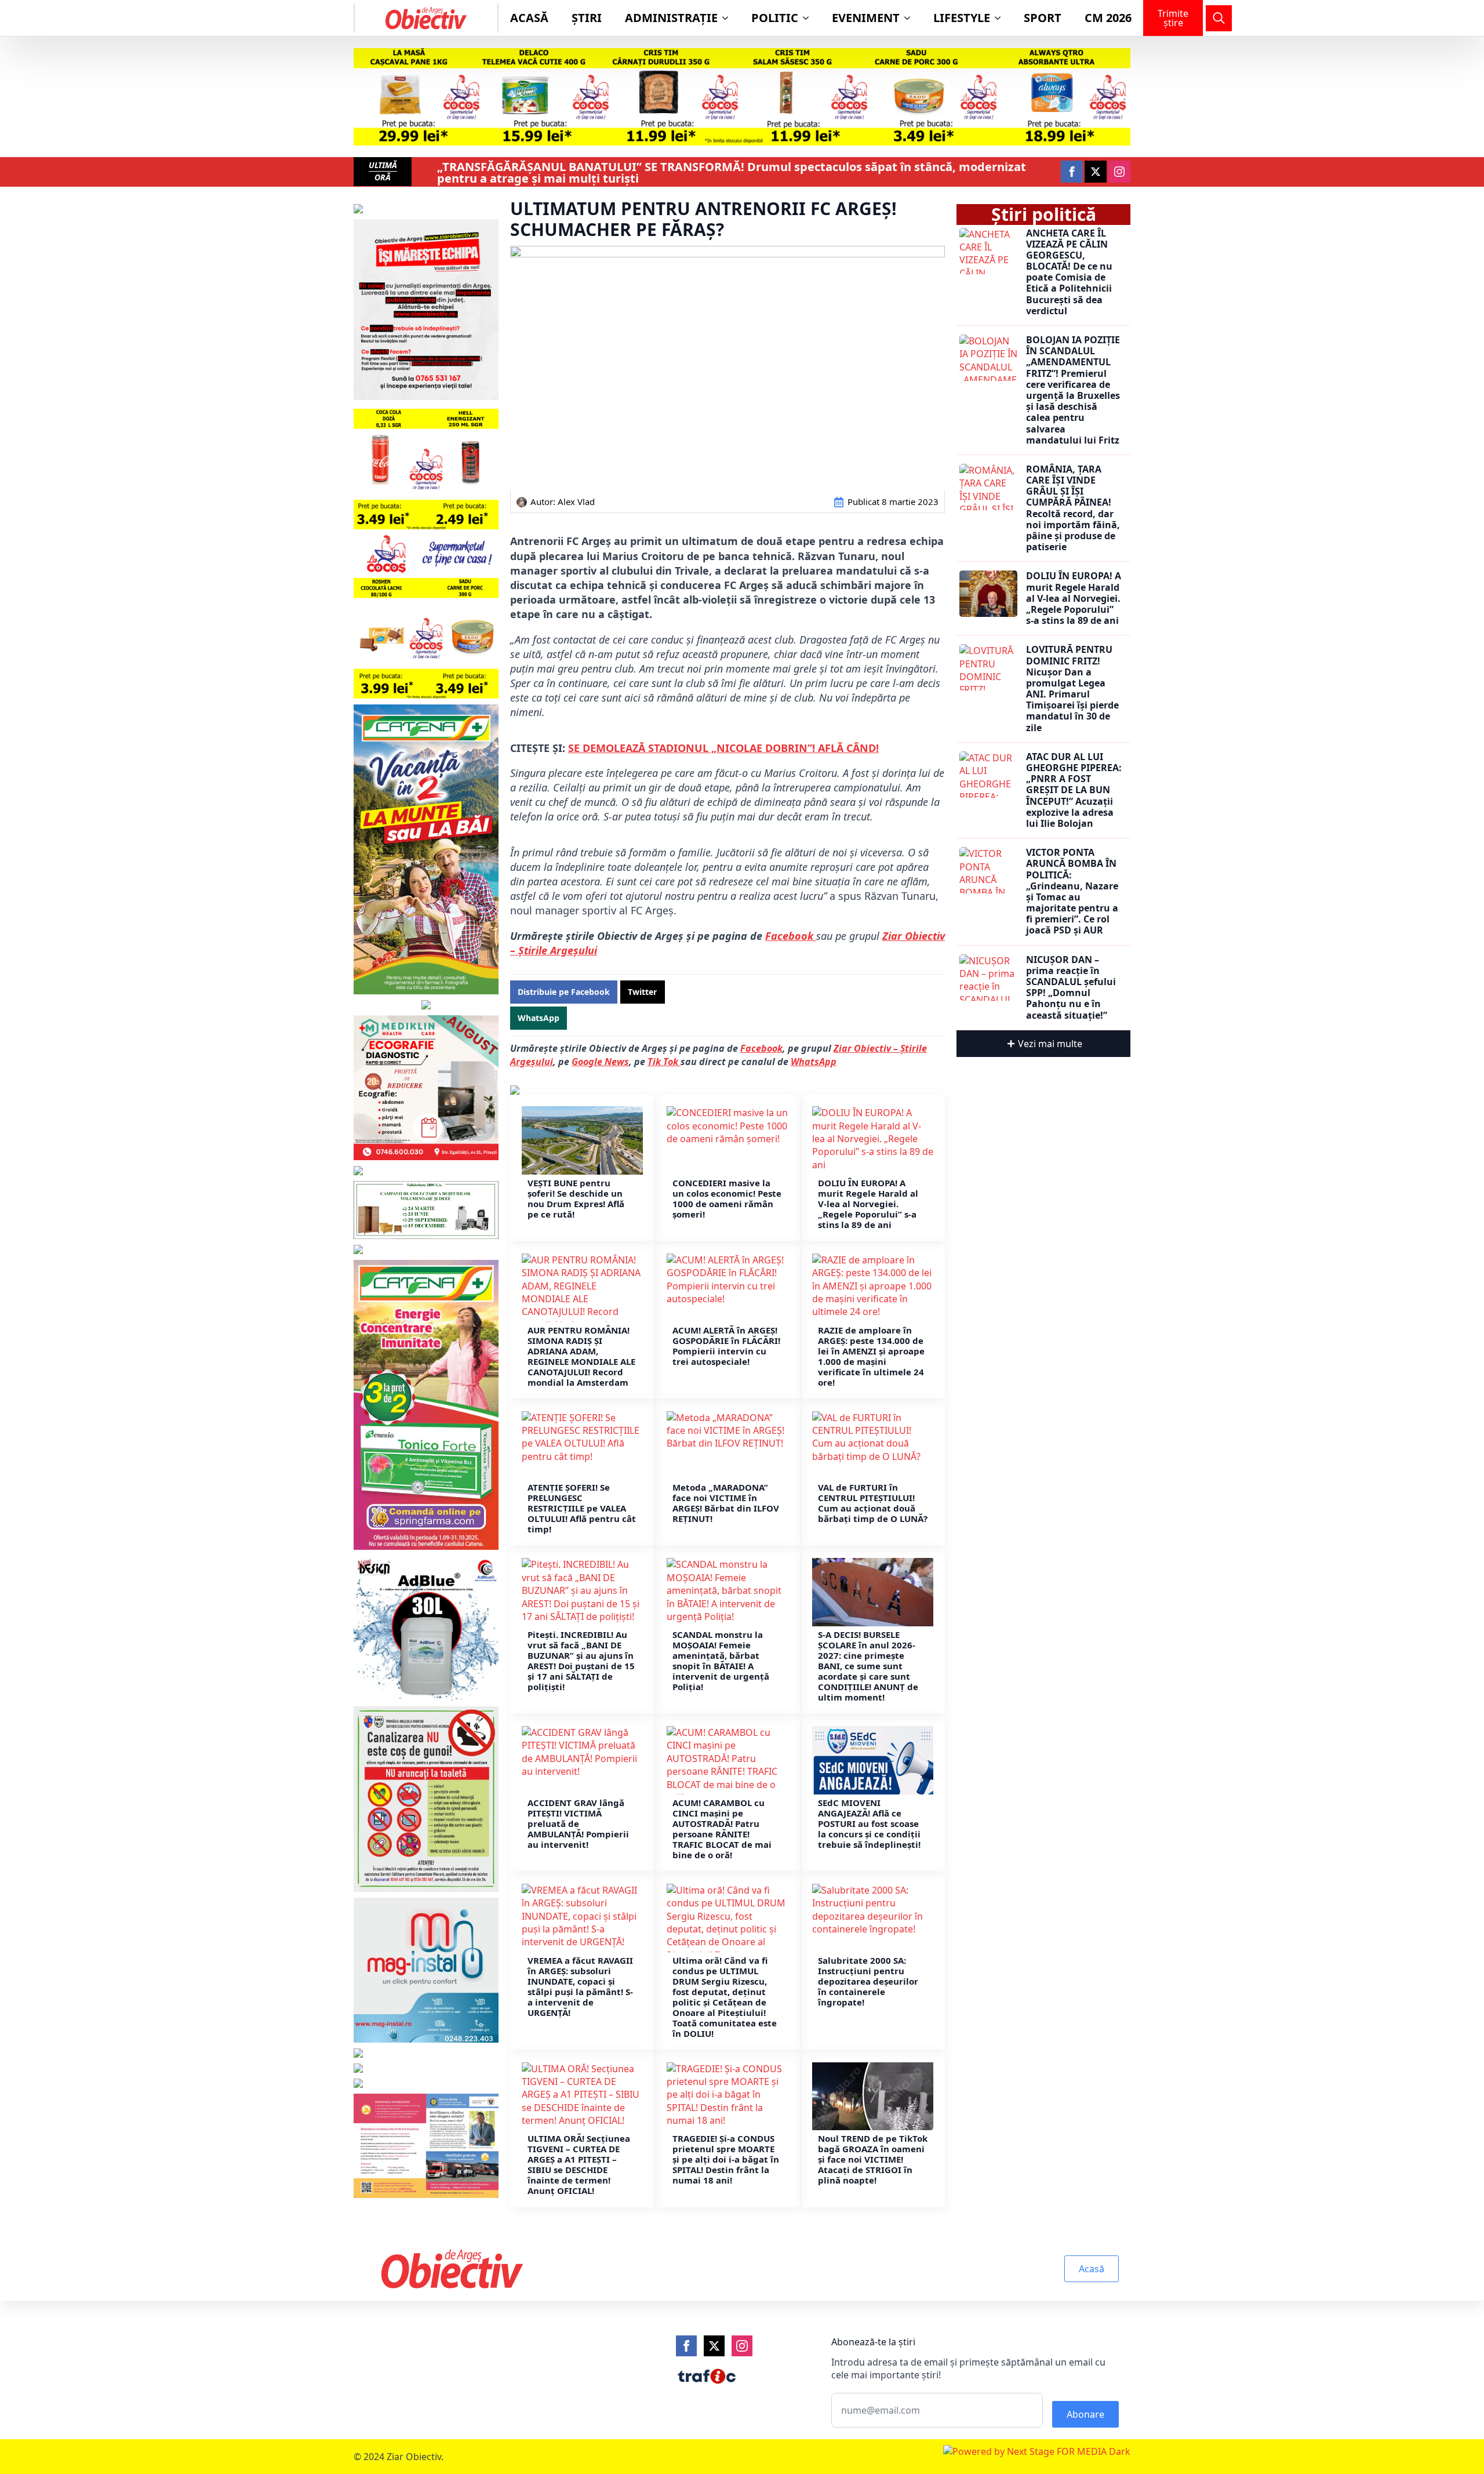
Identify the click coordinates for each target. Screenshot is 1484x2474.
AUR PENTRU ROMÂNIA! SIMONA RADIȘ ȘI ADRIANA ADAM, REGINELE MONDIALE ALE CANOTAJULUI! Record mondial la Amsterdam (581, 1356)
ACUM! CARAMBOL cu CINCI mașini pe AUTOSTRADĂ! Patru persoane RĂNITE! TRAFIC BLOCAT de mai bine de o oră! (722, 1829)
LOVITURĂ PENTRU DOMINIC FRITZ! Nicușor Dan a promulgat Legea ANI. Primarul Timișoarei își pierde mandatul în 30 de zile (1072, 689)
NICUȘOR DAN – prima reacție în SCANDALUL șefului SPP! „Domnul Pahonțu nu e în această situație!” (1071, 988)
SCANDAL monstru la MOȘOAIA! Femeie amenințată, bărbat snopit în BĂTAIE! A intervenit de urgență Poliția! (721, 1661)
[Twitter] (714, 2346)
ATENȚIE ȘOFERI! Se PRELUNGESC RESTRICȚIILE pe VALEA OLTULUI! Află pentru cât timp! (582, 1508)
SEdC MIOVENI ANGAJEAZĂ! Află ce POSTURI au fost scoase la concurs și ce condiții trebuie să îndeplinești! (869, 1823)
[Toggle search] (1219, 18)
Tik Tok (664, 1062)
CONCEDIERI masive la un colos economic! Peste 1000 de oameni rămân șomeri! (727, 1198)
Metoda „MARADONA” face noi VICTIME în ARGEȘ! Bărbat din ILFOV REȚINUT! (726, 1503)
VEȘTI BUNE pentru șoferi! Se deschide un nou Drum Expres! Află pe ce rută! (576, 1198)
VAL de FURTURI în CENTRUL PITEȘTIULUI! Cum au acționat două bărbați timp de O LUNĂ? (873, 1503)
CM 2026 (1108, 18)
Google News (600, 1062)
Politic (775, 18)
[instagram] (1119, 172)
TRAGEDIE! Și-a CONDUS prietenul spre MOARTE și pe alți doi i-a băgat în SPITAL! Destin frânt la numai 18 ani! (726, 2159)
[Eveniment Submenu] (911, 18)
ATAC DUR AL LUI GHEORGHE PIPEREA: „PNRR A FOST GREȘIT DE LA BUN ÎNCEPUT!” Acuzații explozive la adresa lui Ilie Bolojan (1074, 790)
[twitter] (1096, 172)
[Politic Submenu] (809, 18)
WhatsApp (814, 1062)
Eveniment (866, 18)
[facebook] (1072, 172)
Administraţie (671, 18)
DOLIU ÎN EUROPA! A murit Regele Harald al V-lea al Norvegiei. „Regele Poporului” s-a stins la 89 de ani (868, 1204)
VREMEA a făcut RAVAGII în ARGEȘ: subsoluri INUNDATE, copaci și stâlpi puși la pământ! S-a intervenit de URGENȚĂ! (580, 1986)
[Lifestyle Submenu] (1001, 18)
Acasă (529, 18)
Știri (587, 18)
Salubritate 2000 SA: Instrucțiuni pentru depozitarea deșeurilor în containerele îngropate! (868, 1981)
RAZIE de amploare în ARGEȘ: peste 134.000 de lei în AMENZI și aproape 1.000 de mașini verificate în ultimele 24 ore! (871, 1356)
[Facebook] (686, 2346)
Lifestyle (962, 18)
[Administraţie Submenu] (729, 18)
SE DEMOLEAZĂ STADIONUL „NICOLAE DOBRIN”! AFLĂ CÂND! (723, 748)
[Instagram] (742, 2346)
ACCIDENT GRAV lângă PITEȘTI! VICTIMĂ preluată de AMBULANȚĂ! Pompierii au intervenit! (578, 1823)
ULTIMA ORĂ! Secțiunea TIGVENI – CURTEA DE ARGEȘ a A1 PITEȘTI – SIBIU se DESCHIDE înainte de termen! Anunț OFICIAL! (579, 2164)
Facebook (791, 936)
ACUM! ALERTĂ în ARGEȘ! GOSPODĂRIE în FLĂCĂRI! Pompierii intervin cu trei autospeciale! (726, 1346)
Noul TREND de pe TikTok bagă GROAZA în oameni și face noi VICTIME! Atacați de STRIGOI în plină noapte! (873, 2159)
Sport (1043, 18)
